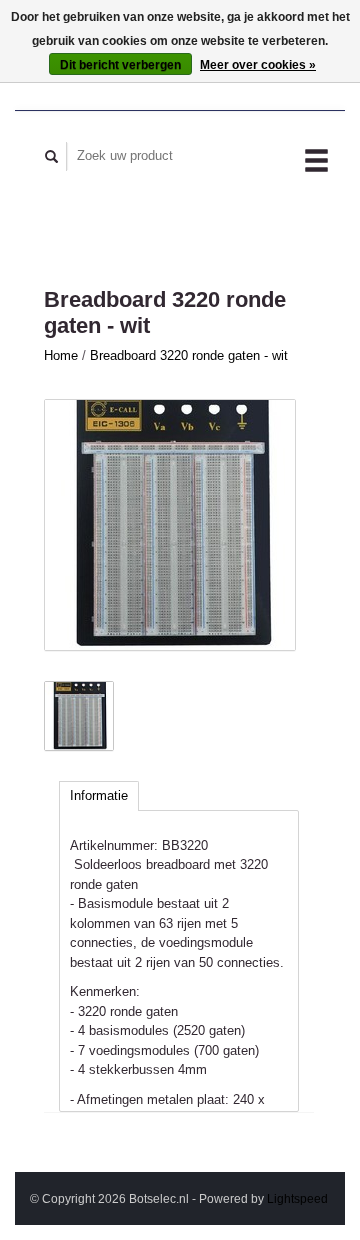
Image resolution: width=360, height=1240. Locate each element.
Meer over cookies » (258, 65)
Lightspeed (297, 1198)
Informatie (99, 795)
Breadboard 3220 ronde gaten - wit (189, 355)
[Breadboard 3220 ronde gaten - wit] (170, 525)
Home (61, 355)
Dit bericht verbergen (120, 65)
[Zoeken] (52, 156)
